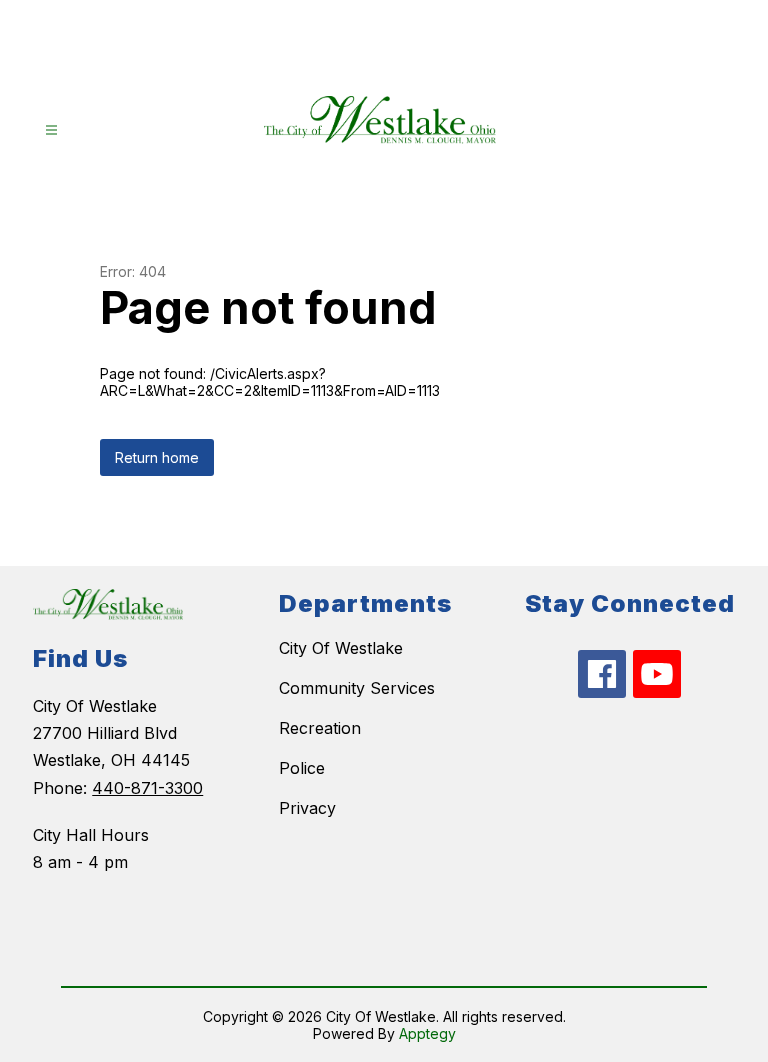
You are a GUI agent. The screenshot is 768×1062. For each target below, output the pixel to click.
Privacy (307, 808)
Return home (157, 457)
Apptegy (427, 1033)
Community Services (357, 688)
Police (302, 768)
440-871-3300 (147, 788)
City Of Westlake (341, 648)
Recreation (320, 728)
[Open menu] (51, 130)
